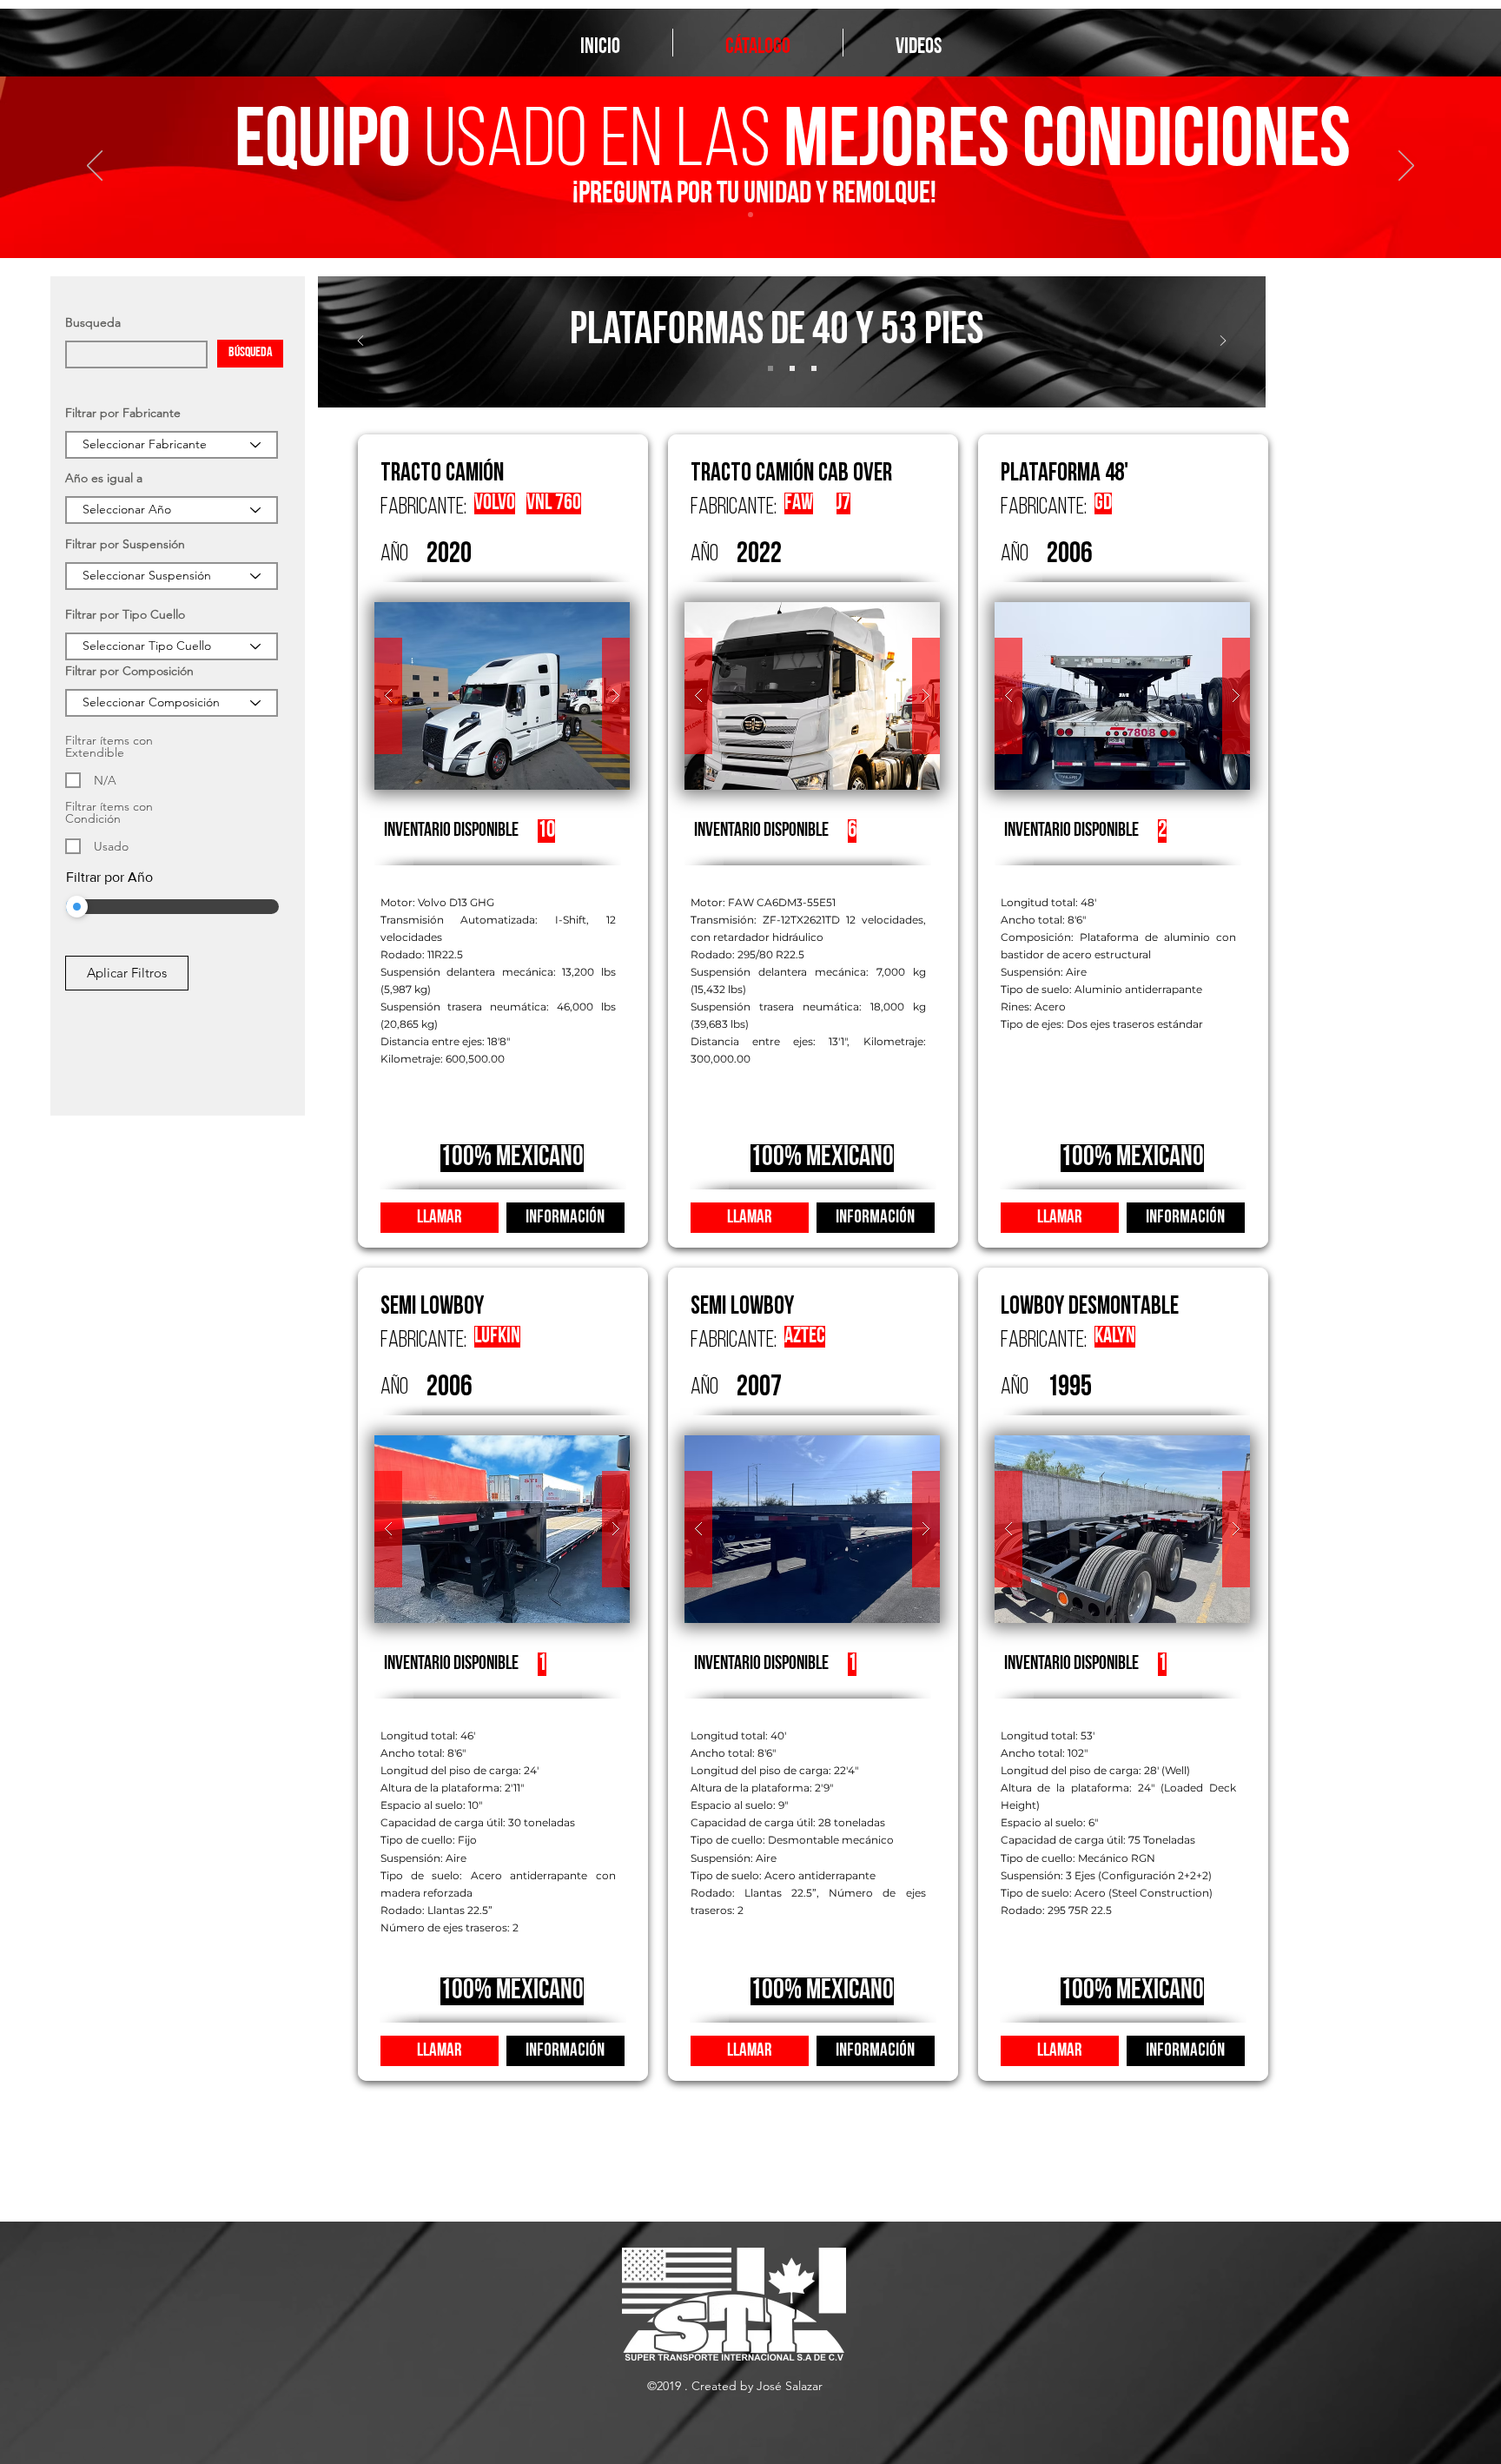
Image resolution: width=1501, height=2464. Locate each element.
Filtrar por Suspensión (125, 544)
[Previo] (95, 167)
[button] (502, 696)
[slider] (77, 907)
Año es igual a (104, 478)
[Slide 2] (792, 368)
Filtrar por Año (109, 877)
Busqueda (93, 322)
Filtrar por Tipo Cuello (125, 614)
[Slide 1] (770, 368)
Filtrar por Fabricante (123, 413)
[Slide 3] (750, 215)
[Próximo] (1406, 167)
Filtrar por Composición (129, 671)
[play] (583, 616)
